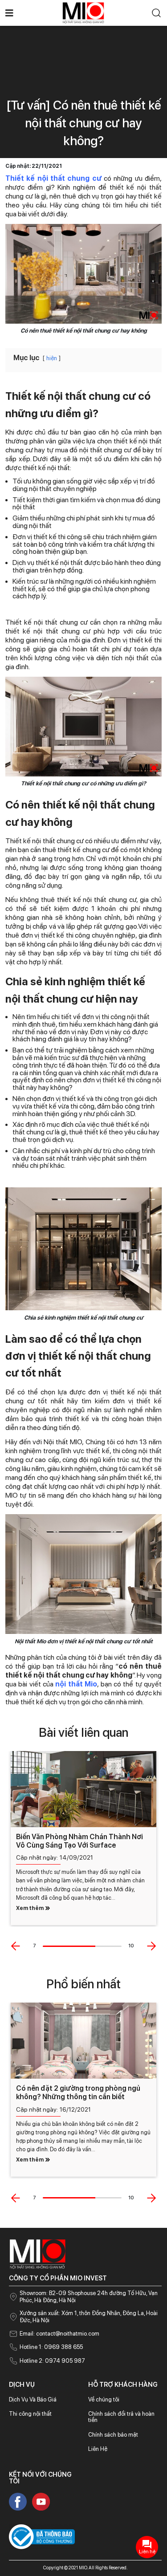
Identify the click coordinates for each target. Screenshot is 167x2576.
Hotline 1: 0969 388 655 (51, 2347)
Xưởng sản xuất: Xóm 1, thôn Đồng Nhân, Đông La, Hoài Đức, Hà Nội (89, 2317)
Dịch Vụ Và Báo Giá (33, 2399)
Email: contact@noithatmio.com (59, 2334)
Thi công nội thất (30, 2414)
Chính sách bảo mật (113, 2435)
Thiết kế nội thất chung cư (53, 178)
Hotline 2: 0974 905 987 (52, 2361)
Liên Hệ (98, 2449)
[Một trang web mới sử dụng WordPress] (83, 12)
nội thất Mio (76, 1684)
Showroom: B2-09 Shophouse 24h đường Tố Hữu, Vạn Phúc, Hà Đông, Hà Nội (89, 2297)
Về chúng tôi (104, 2399)
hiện (52, 358)
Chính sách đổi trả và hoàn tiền (121, 2417)
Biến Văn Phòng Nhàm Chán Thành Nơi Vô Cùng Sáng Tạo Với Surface (79, 1841)
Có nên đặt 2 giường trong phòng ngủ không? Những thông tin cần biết (78, 2092)
